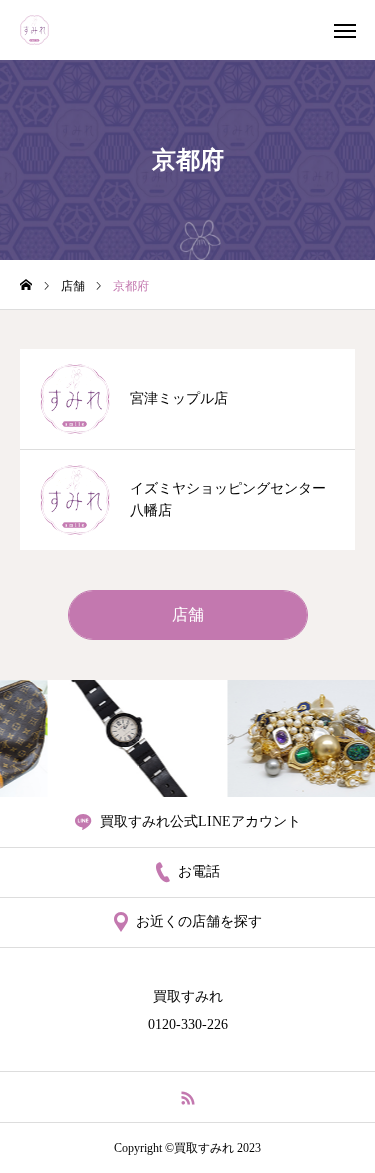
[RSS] (187, 1097)
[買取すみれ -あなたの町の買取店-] (34, 30)
